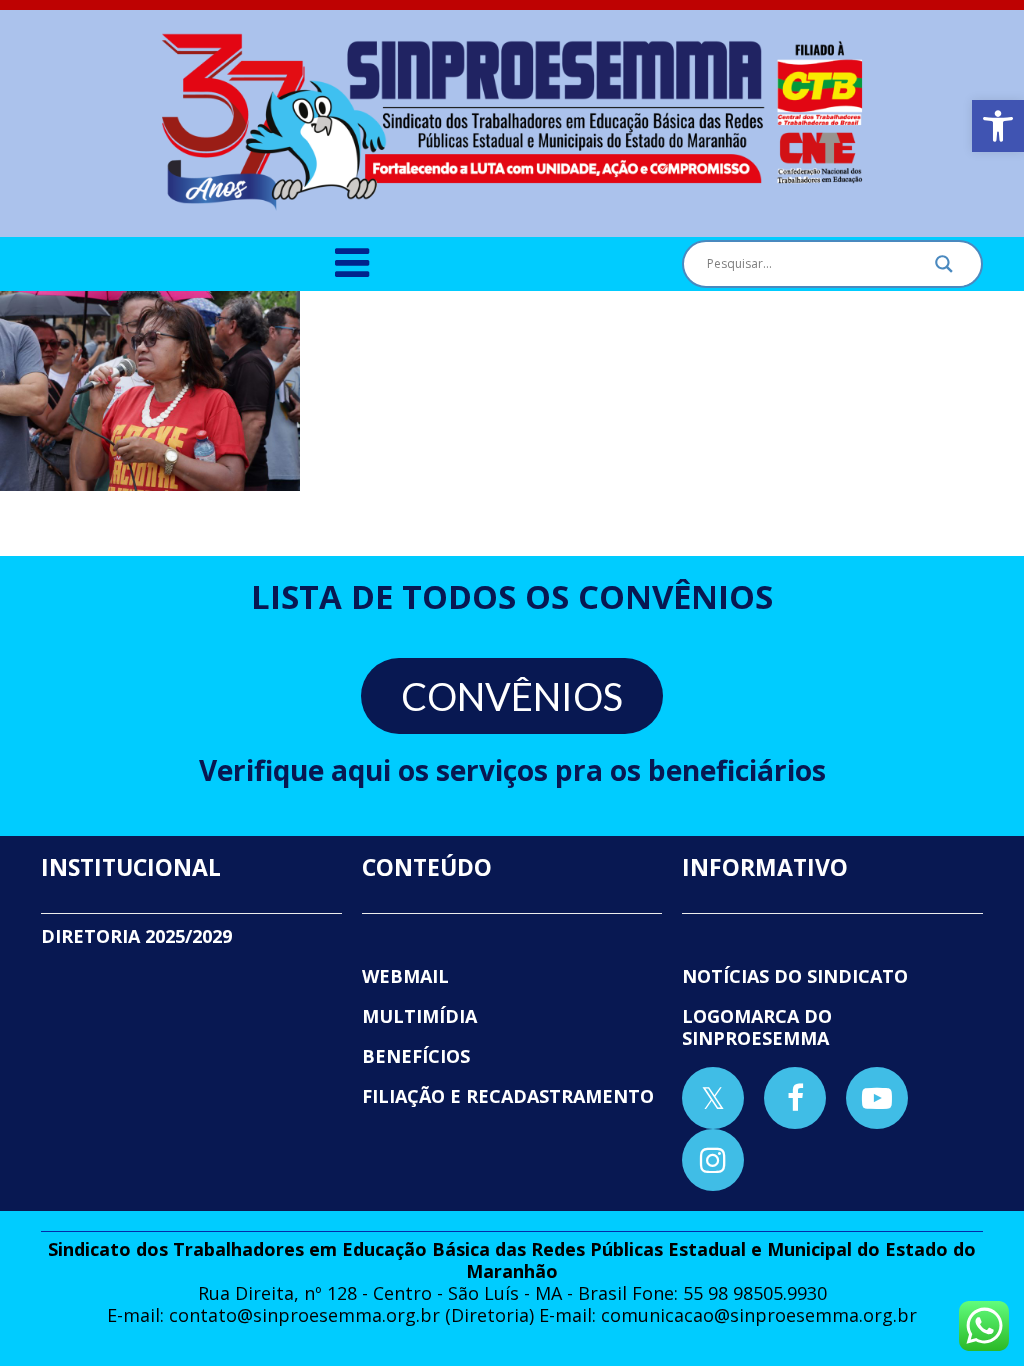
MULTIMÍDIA (419, 1016)
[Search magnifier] (944, 269)
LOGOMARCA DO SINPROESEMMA (757, 1027)
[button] (998, 126)
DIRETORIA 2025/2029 (136, 936)
